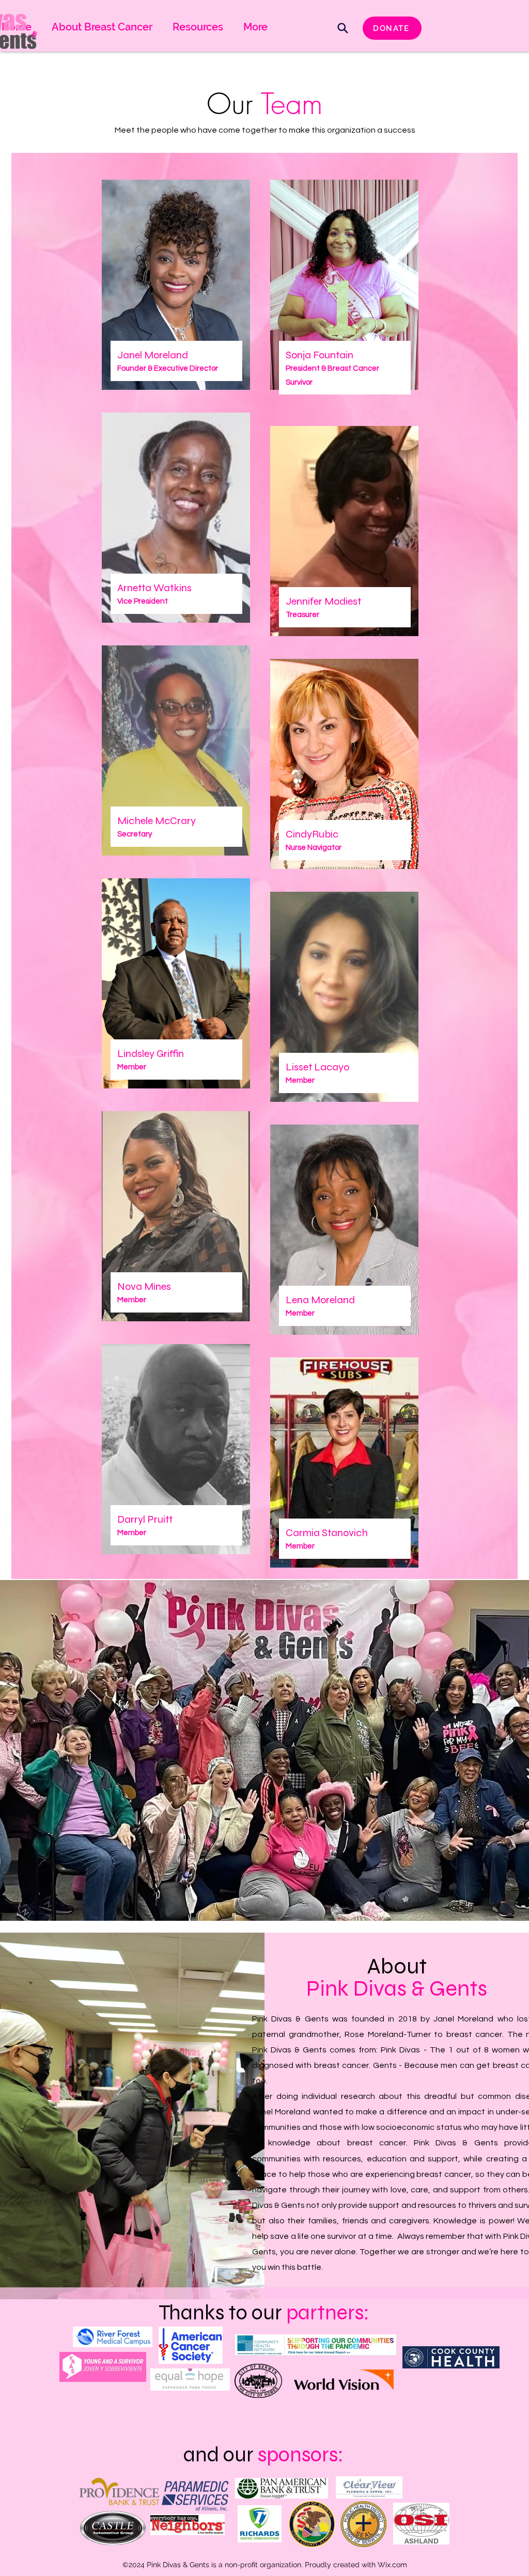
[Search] (343, 28)
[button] (255, 27)
